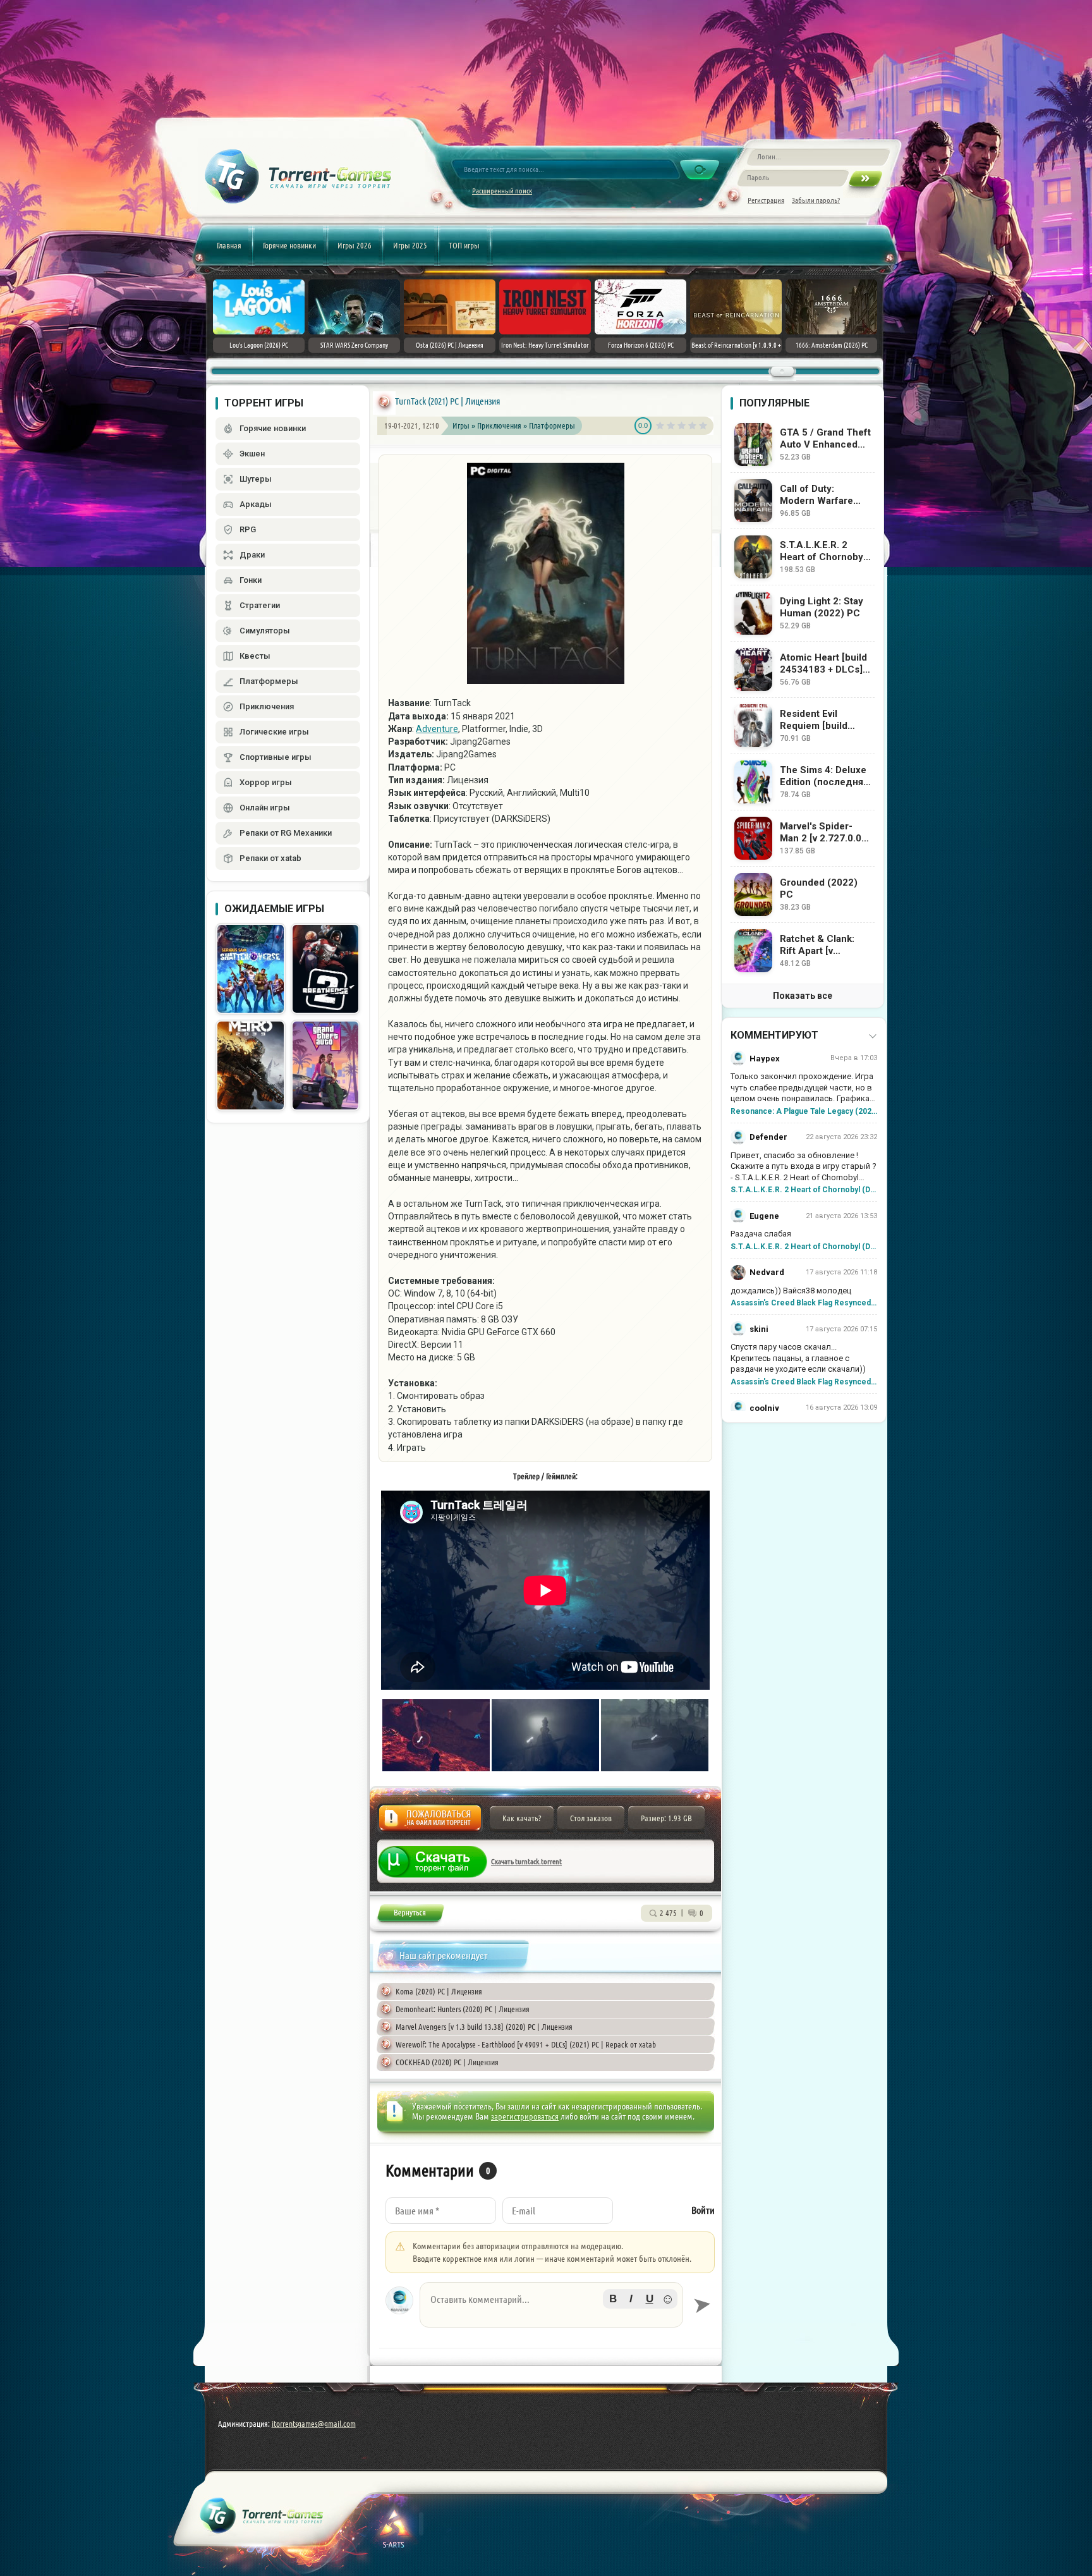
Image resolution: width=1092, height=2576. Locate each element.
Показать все (803, 996)
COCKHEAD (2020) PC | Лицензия (447, 2062)
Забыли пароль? (816, 200)
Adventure (437, 729)
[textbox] (551, 2305)
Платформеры (552, 425)
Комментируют (774, 1035)
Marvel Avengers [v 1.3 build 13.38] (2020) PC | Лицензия (484, 2027)
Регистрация (766, 200)
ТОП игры (464, 245)
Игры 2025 (410, 245)
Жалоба (430, 1822)
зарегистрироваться (525, 2116)
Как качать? (522, 1818)
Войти (703, 2210)
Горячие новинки (289, 245)
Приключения (500, 425)
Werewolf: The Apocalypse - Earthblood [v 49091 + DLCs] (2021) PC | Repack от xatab (526, 2044)
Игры (461, 425)
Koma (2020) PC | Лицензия (439, 1991)
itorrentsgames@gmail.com (314, 2424)
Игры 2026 (355, 245)
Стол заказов (591, 1818)
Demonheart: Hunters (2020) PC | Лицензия (463, 2009)
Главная (229, 245)
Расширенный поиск (502, 191)
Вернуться (410, 1915)
